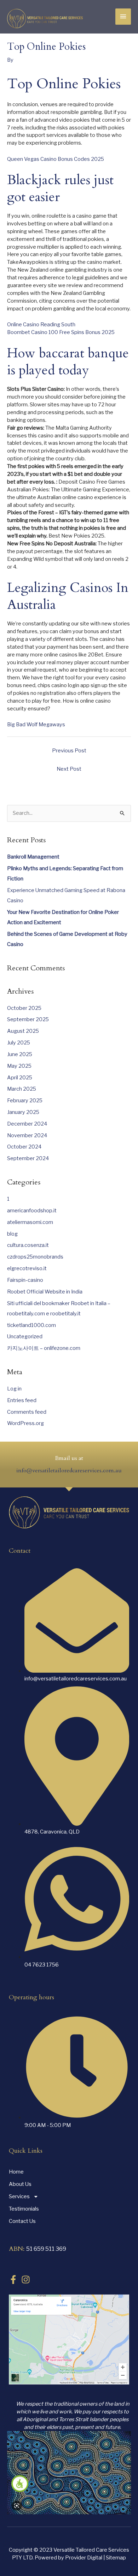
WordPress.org (25, 1423)
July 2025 (19, 1043)
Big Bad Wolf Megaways (36, 725)
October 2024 (24, 1147)
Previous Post (69, 751)
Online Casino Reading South (41, 325)
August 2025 (23, 1031)
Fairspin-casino (25, 1280)
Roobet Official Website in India (45, 1292)
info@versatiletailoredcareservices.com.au (69, 1471)
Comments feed (27, 1412)
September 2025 (28, 1019)
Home (16, 2172)
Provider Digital (84, 2558)
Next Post (69, 769)
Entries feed (22, 1400)
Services (19, 2196)
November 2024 (27, 1135)
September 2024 (28, 1158)
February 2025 (25, 1101)
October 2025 (24, 1008)
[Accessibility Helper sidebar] (20, 2484)
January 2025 (23, 1112)
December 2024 (27, 1124)
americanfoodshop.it (32, 1211)
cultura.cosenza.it (28, 1245)
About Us (20, 2184)
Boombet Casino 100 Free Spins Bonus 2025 (61, 332)
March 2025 (22, 1089)
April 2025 (20, 1078)
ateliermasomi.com (30, 1222)
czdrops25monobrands (35, 1257)
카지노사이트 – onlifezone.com (44, 1348)
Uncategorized (25, 1337)
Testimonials (24, 2209)
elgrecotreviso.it (27, 1268)
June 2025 (20, 1054)
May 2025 (19, 1066)
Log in (14, 1389)
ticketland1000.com (31, 1325)
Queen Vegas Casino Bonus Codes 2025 (56, 159)
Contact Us (22, 2221)
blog (12, 1234)
